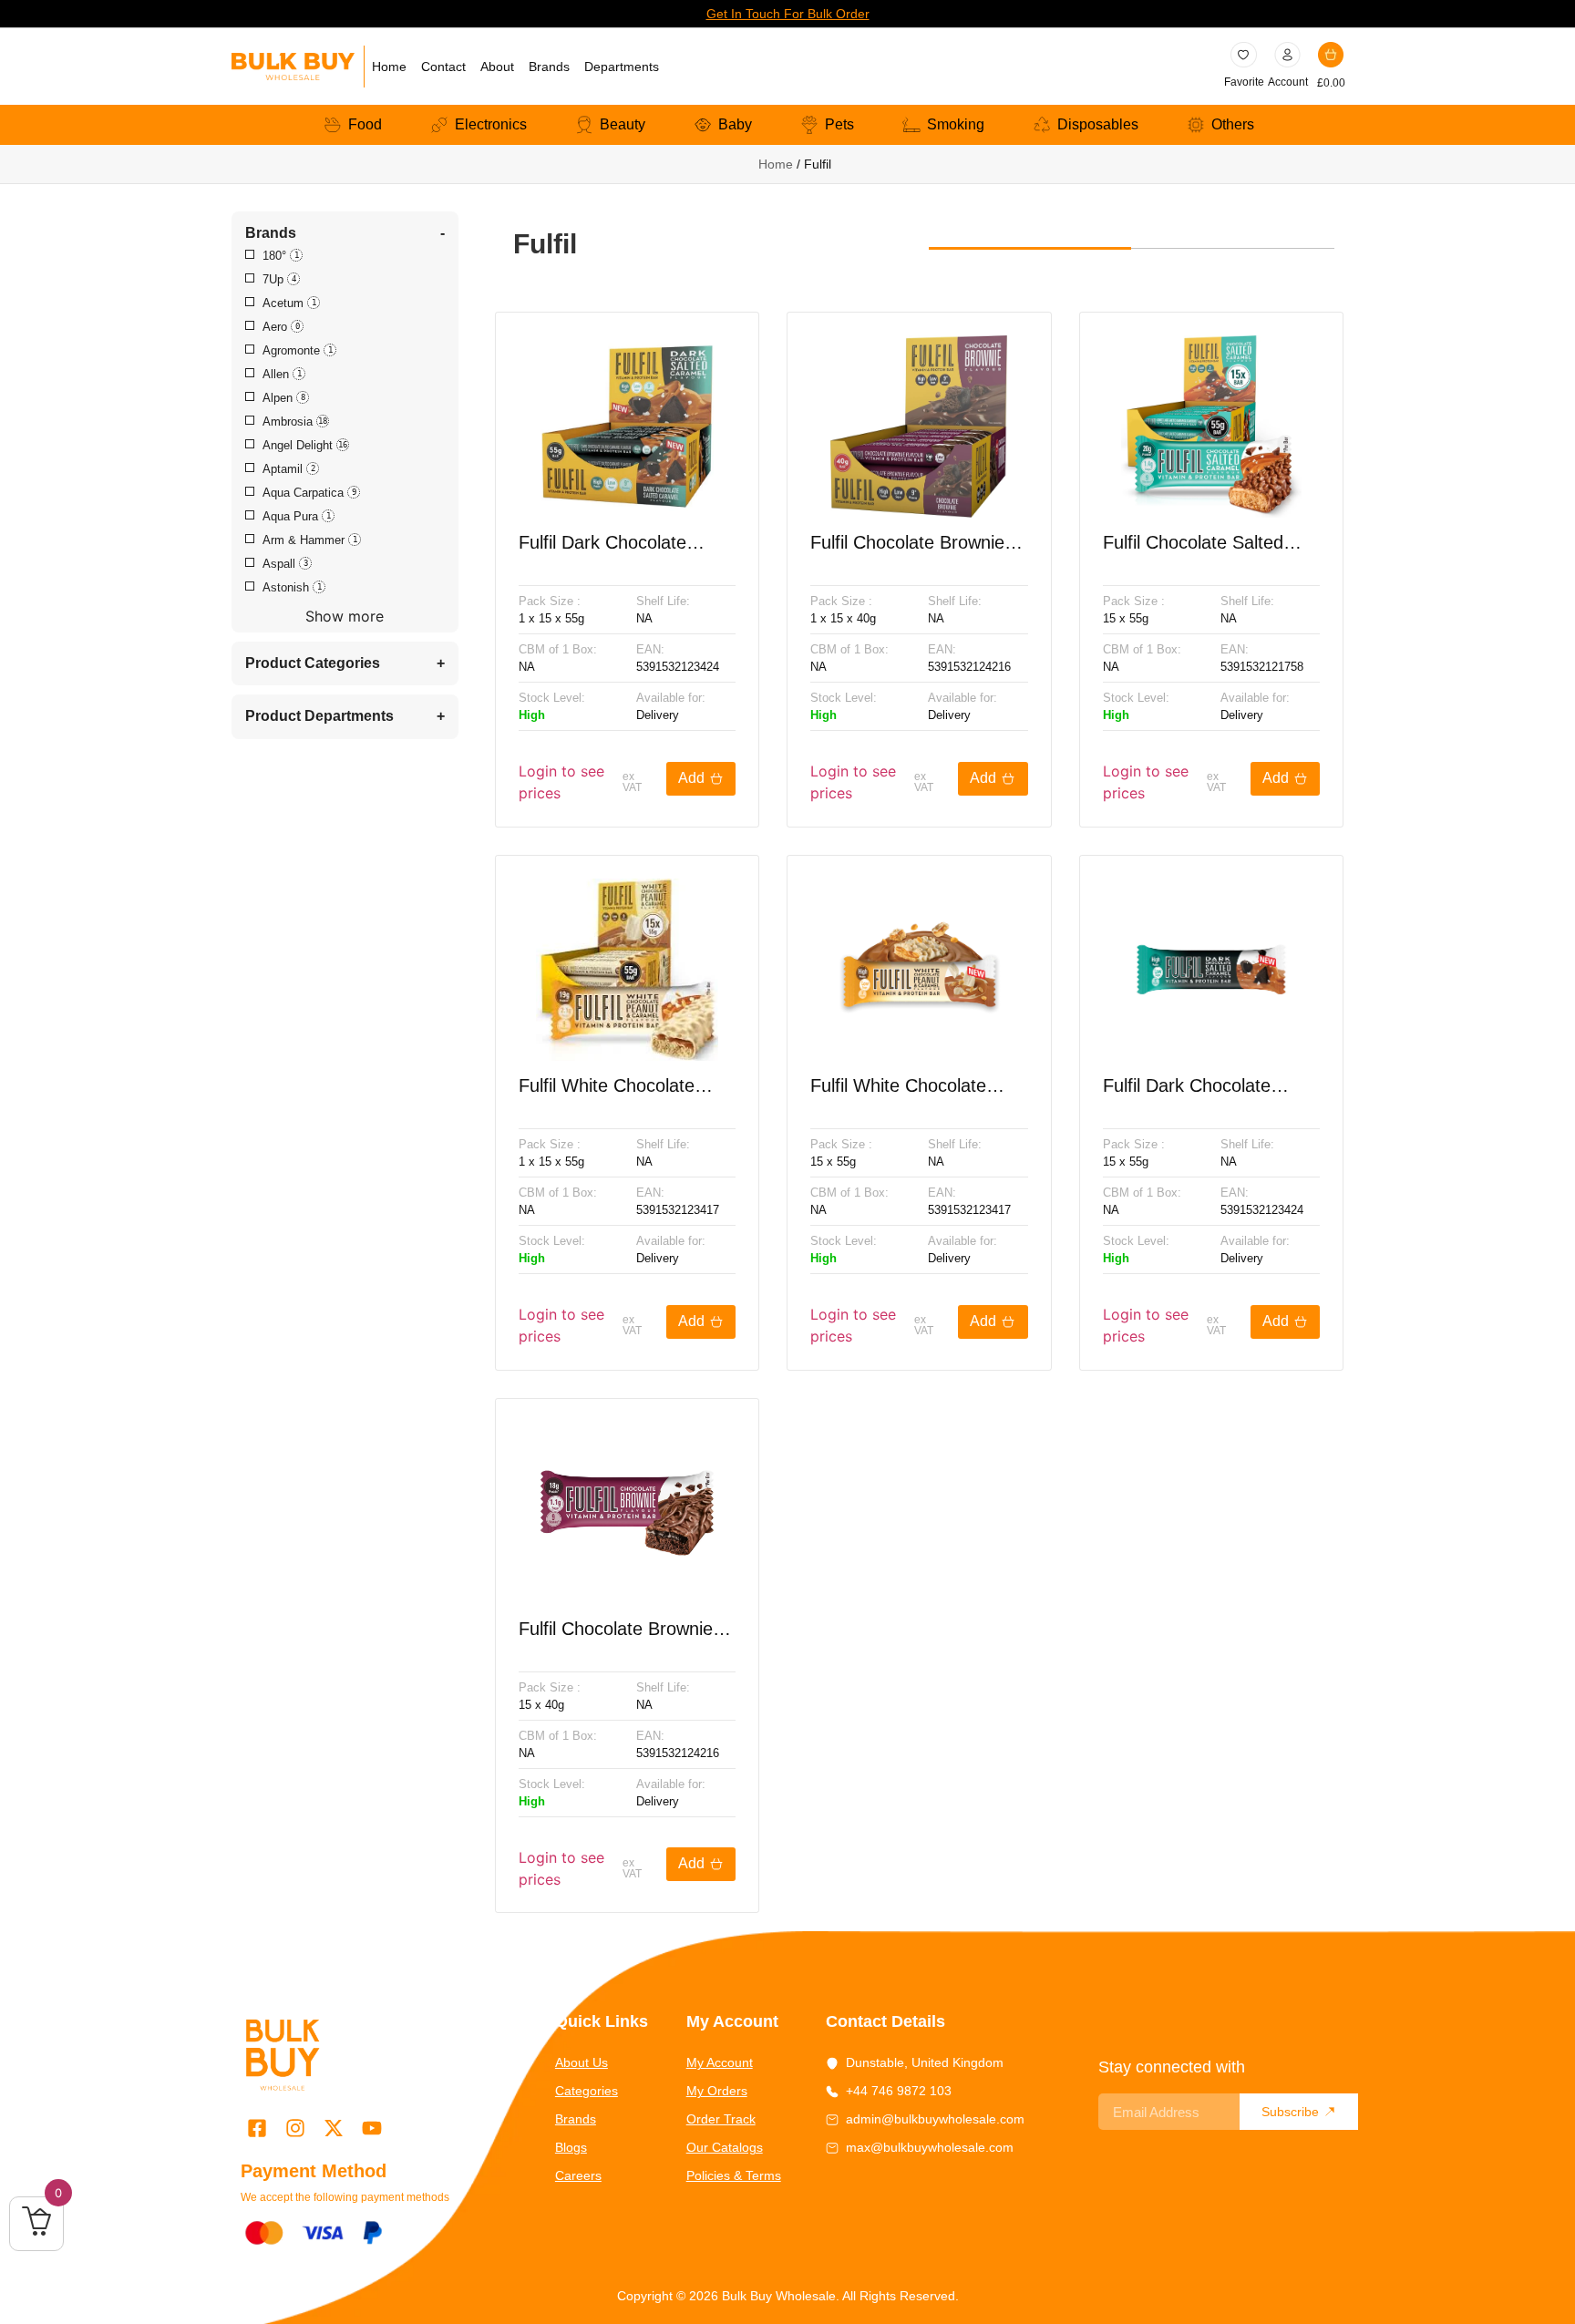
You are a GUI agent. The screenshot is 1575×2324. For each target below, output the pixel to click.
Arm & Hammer (310, 540)
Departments (622, 67)
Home (389, 67)
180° (281, 256)
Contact (443, 67)
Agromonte (298, 351)
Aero (281, 327)
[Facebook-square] (257, 2128)
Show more (345, 616)
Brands (549, 67)
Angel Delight (305, 446)
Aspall (285, 564)
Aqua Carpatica (309, 493)
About (497, 67)
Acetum (289, 303)
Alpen (284, 398)
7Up (279, 280)
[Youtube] (372, 2128)
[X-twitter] (333, 2128)
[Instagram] (295, 2128)
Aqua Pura (297, 517)
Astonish (292, 588)
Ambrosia (295, 422)
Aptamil (289, 469)
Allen (282, 375)
